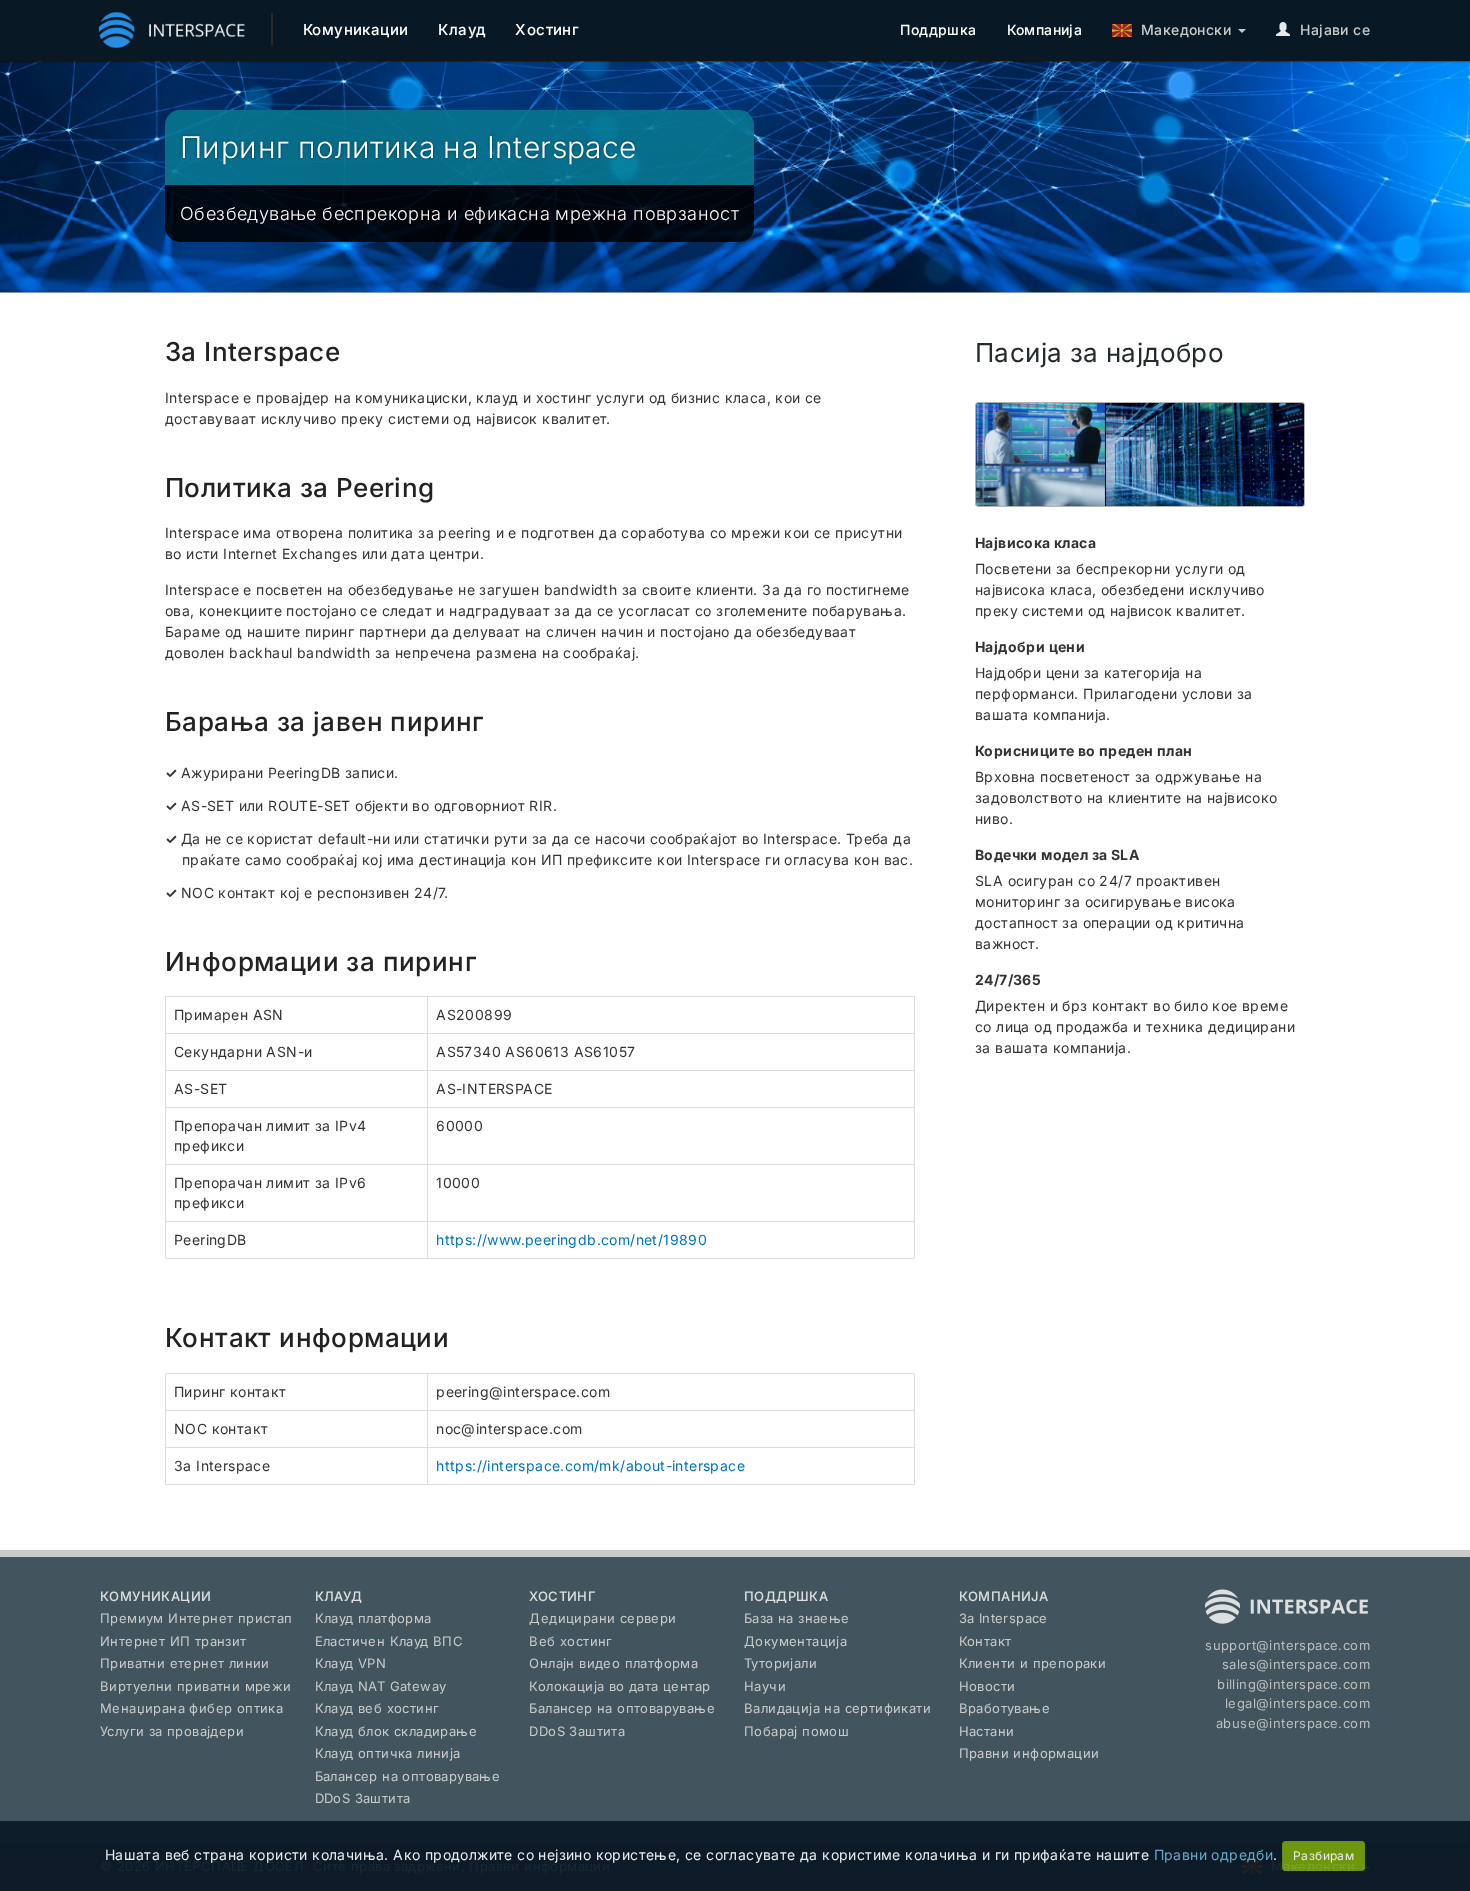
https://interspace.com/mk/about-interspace (590, 1465)
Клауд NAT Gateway (381, 1686)
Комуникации (355, 29)
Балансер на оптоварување (408, 1776)
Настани (987, 1731)
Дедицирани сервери (602, 1618)
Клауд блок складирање (396, 1731)
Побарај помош (796, 1731)
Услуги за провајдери (172, 1731)
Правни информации (1029, 1753)
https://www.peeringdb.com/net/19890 (571, 1239)
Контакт (985, 1641)
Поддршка (938, 29)
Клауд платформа (373, 1618)
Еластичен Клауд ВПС (389, 1641)
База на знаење (797, 1618)
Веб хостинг (570, 1641)
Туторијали (780, 1663)
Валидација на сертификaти (837, 1708)
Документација (795, 1641)
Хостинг (547, 29)
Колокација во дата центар (619, 1686)
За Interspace (1003, 1618)
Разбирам (1323, 1855)
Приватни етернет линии (185, 1663)
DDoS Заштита (363, 1798)
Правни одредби (1214, 1854)
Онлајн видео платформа (613, 1663)
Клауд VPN (351, 1663)
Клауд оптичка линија (388, 1753)
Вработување (1004, 1708)
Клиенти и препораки (1033, 1663)
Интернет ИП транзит (173, 1641)
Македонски (1181, 29)
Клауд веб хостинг (377, 1708)
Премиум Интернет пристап (196, 1618)
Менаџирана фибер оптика (191, 1708)
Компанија (1045, 29)
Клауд (461, 29)
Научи (765, 1686)
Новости (987, 1686)
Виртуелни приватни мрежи (196, 1686)
